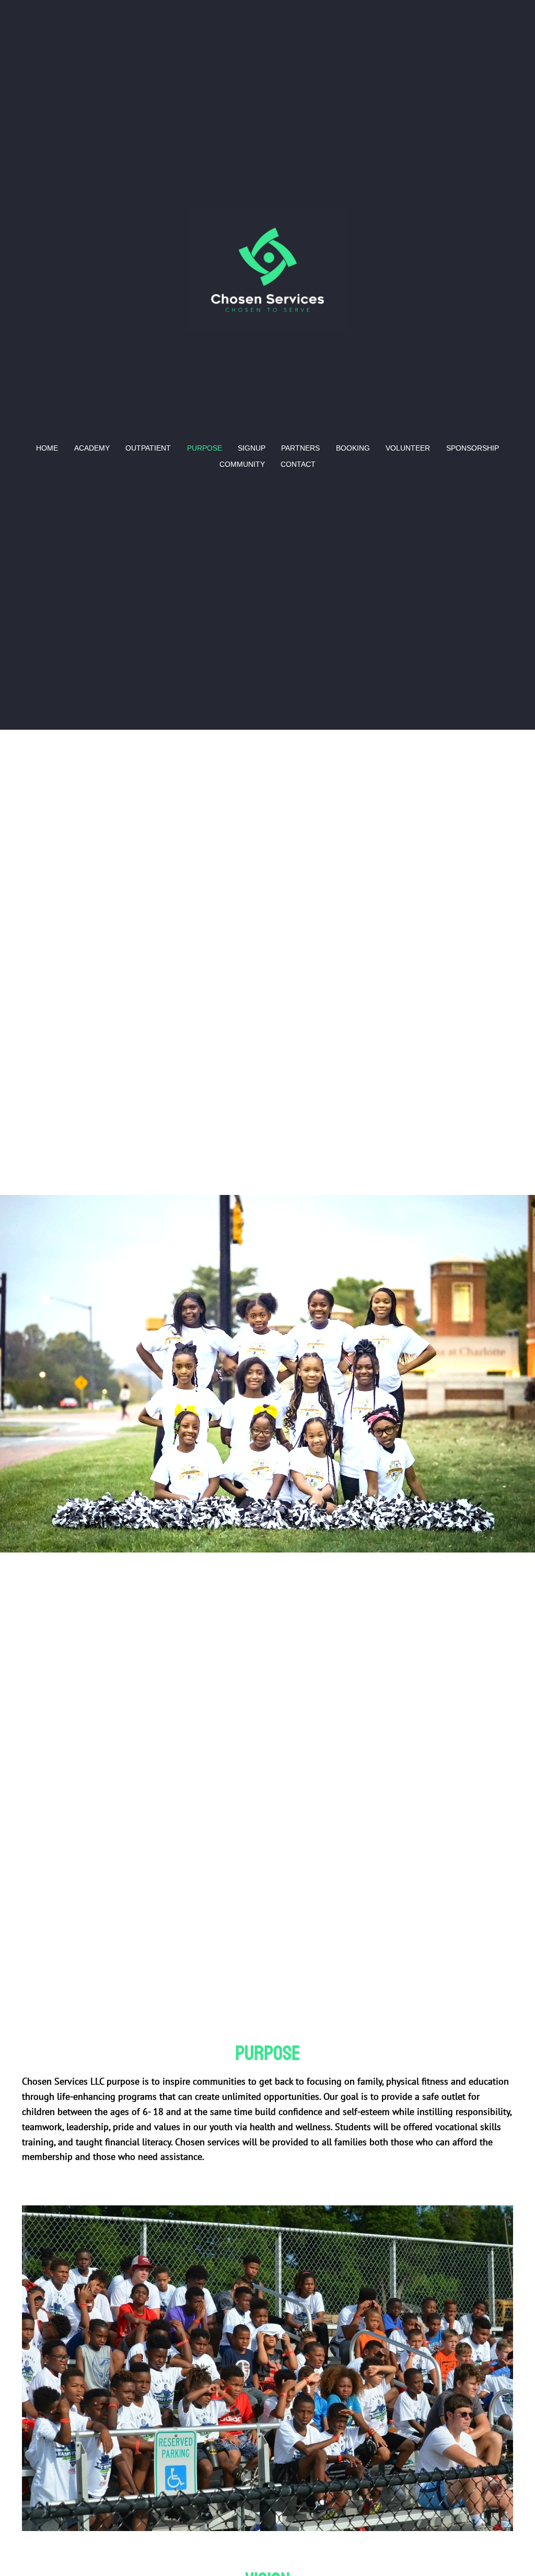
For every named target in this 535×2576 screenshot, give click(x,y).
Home (47, 448)
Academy (92, 448)
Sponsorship (473, 448)
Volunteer (408, 448)
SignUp (252, 448)
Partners (300, 448)
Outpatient (148, 448)
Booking (353, 448)
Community (242, 464)
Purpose (205, 448)
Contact (298, 464)
